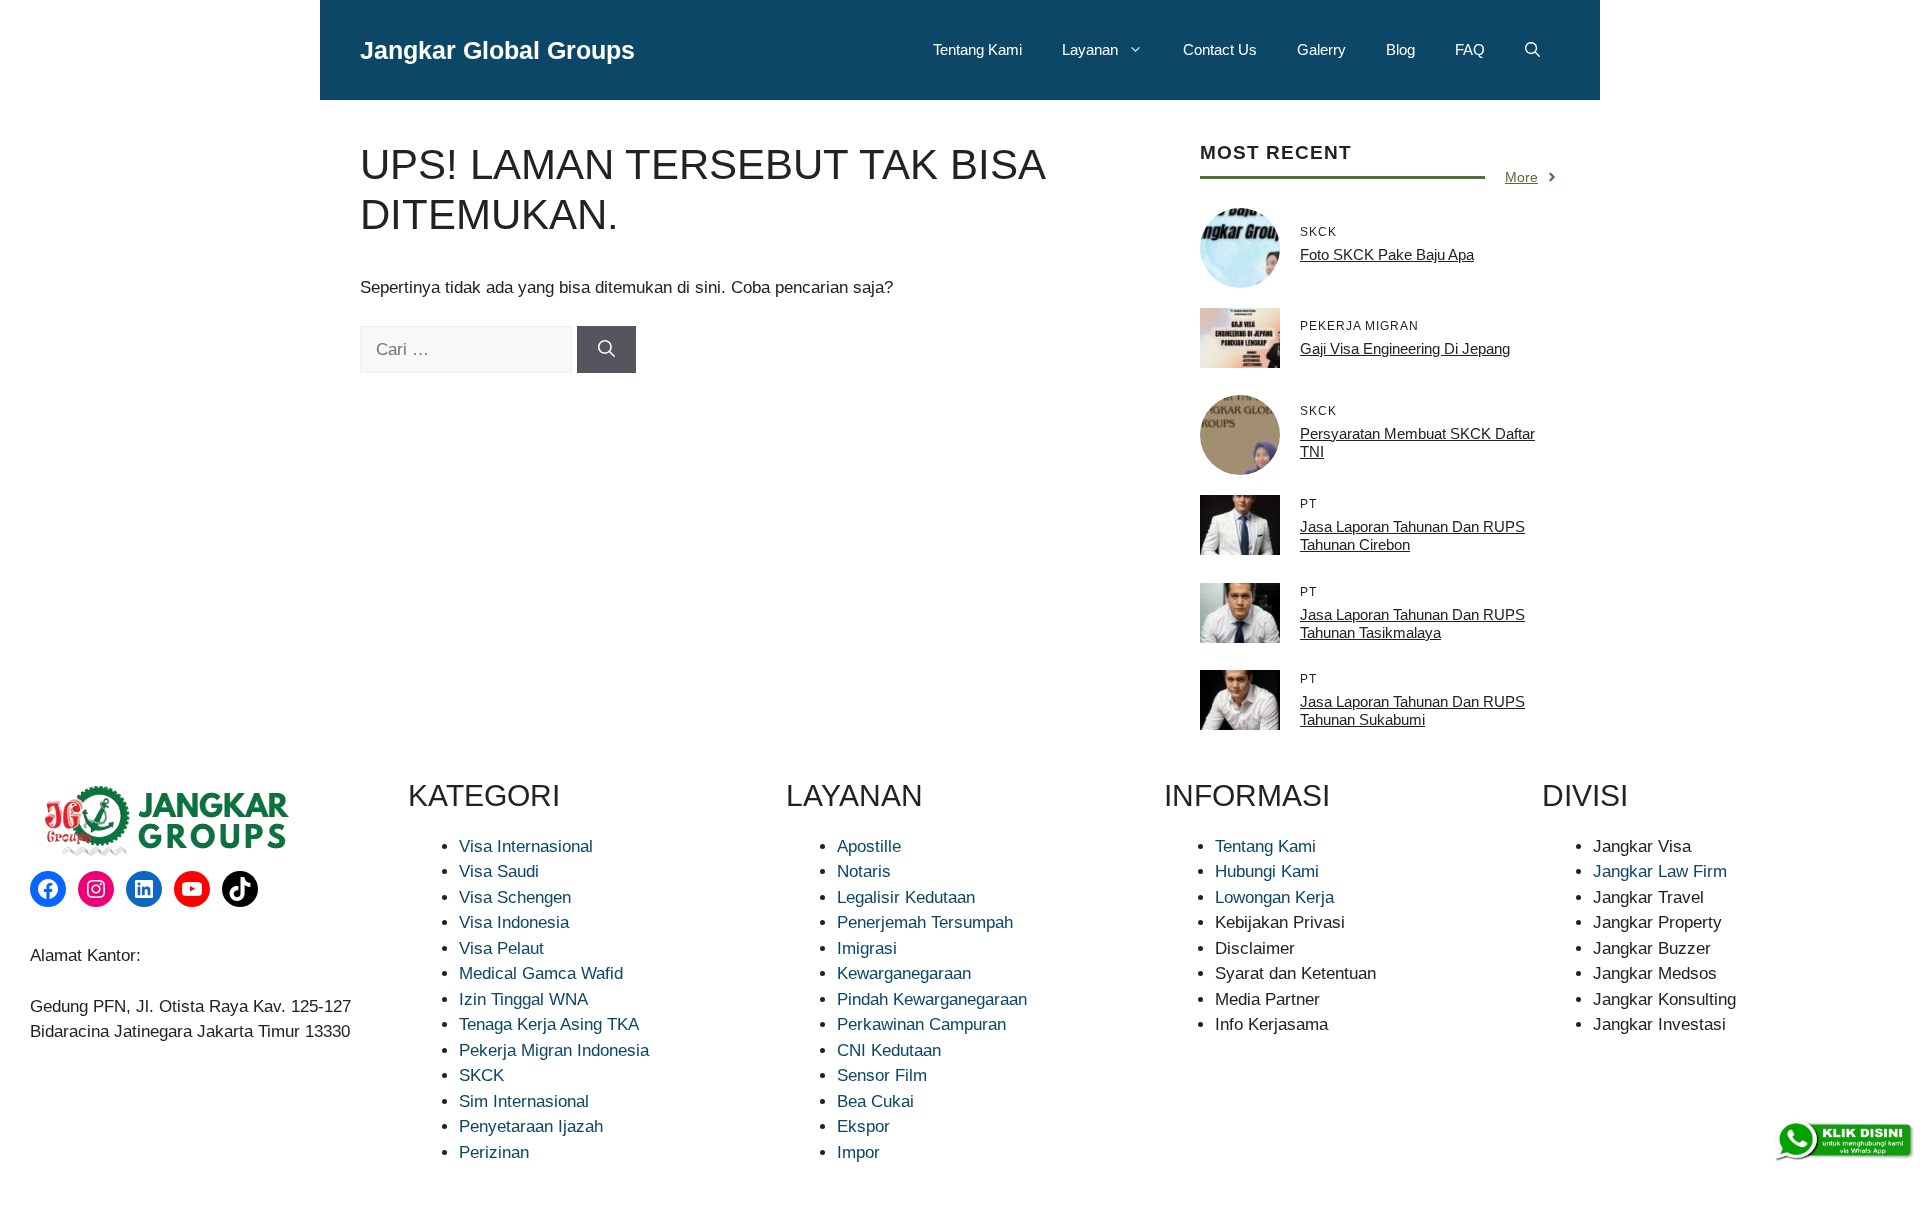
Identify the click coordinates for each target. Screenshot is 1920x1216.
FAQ (1470, 49)
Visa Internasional (526, 846)
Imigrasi (867, 948)
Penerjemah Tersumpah (925, 922)
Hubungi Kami (1267, 871)
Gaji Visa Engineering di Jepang (1405, 348)
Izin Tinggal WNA (523, 999)
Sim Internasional (524, 1101)
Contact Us (1220, 49)
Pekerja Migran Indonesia (554, 1050)
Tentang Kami (977, 49)
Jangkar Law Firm (1660, 871)
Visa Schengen (515, 897)
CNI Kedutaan (889, 1050)
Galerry (1321, 49)
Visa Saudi (499, 871)
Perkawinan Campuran (921, 1024)
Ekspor (863, 1126)
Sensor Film (882, 1075)
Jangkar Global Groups (497, 50)
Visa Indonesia (514, 922)
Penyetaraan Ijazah (531, 1126)
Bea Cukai (875, 1101)
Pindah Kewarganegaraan (932, 999)
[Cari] (606, 350)
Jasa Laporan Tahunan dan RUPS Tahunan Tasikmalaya (1412, 623)
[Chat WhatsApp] (1843, 1141)
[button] (1532, 50)
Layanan (1090, 49)
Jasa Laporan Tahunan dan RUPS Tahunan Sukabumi (1412, 710)
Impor (858, 1152)
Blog (1400, 49)
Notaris (864, 871)
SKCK (481, 1075)
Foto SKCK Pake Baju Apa (1387, 254)
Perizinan (494, 1152)
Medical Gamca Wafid (541, 973)
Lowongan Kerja (1274, 897)
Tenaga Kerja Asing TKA (549, 1024)
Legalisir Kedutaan (906, 897)
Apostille (869, 846)
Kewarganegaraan (904, 973)
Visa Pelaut (501, 948)
